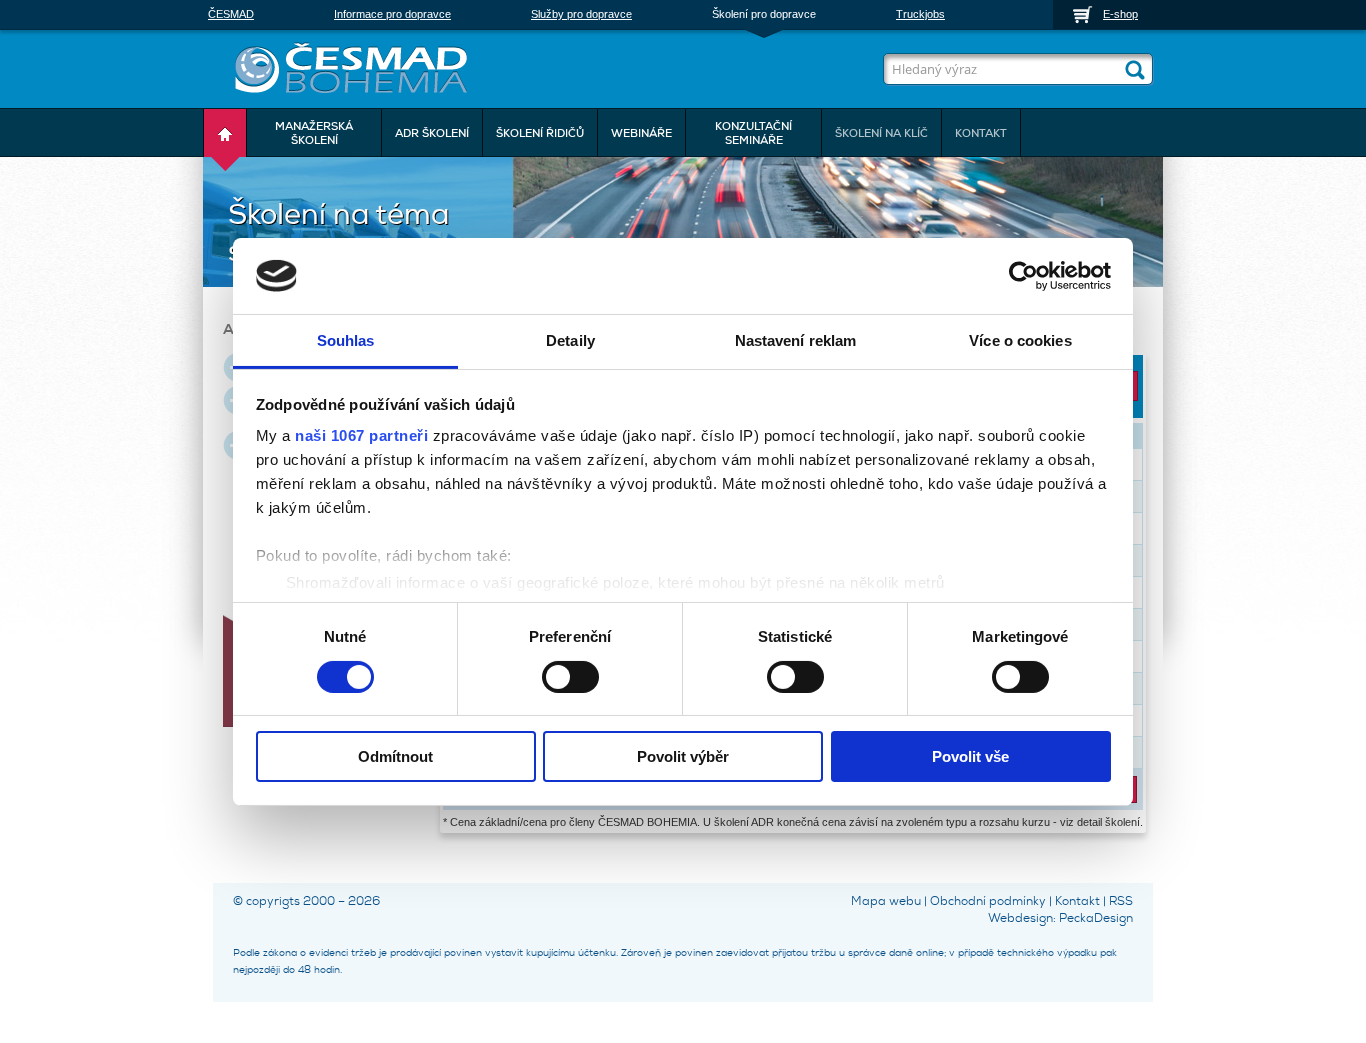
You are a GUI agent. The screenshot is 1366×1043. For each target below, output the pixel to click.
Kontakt (1077, 901)
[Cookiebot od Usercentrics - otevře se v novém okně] (1023, 276)
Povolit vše (970, 756)
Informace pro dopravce (392, 14)
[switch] (570, 675)
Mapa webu (886, 901)
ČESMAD (231, 14)
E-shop (1120, 14)
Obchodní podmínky (988, 901)
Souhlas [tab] (346, 340)
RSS (1121, 901)
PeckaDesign (1096, 918)
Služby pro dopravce (581, 14)
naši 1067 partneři (361, 435)
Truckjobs (920, 14)
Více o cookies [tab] (1020, 340)
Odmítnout (395, 756)
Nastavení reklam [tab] (796, 340)
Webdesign (1020, 918)
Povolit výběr (683, 756)
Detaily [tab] (570, 340)
